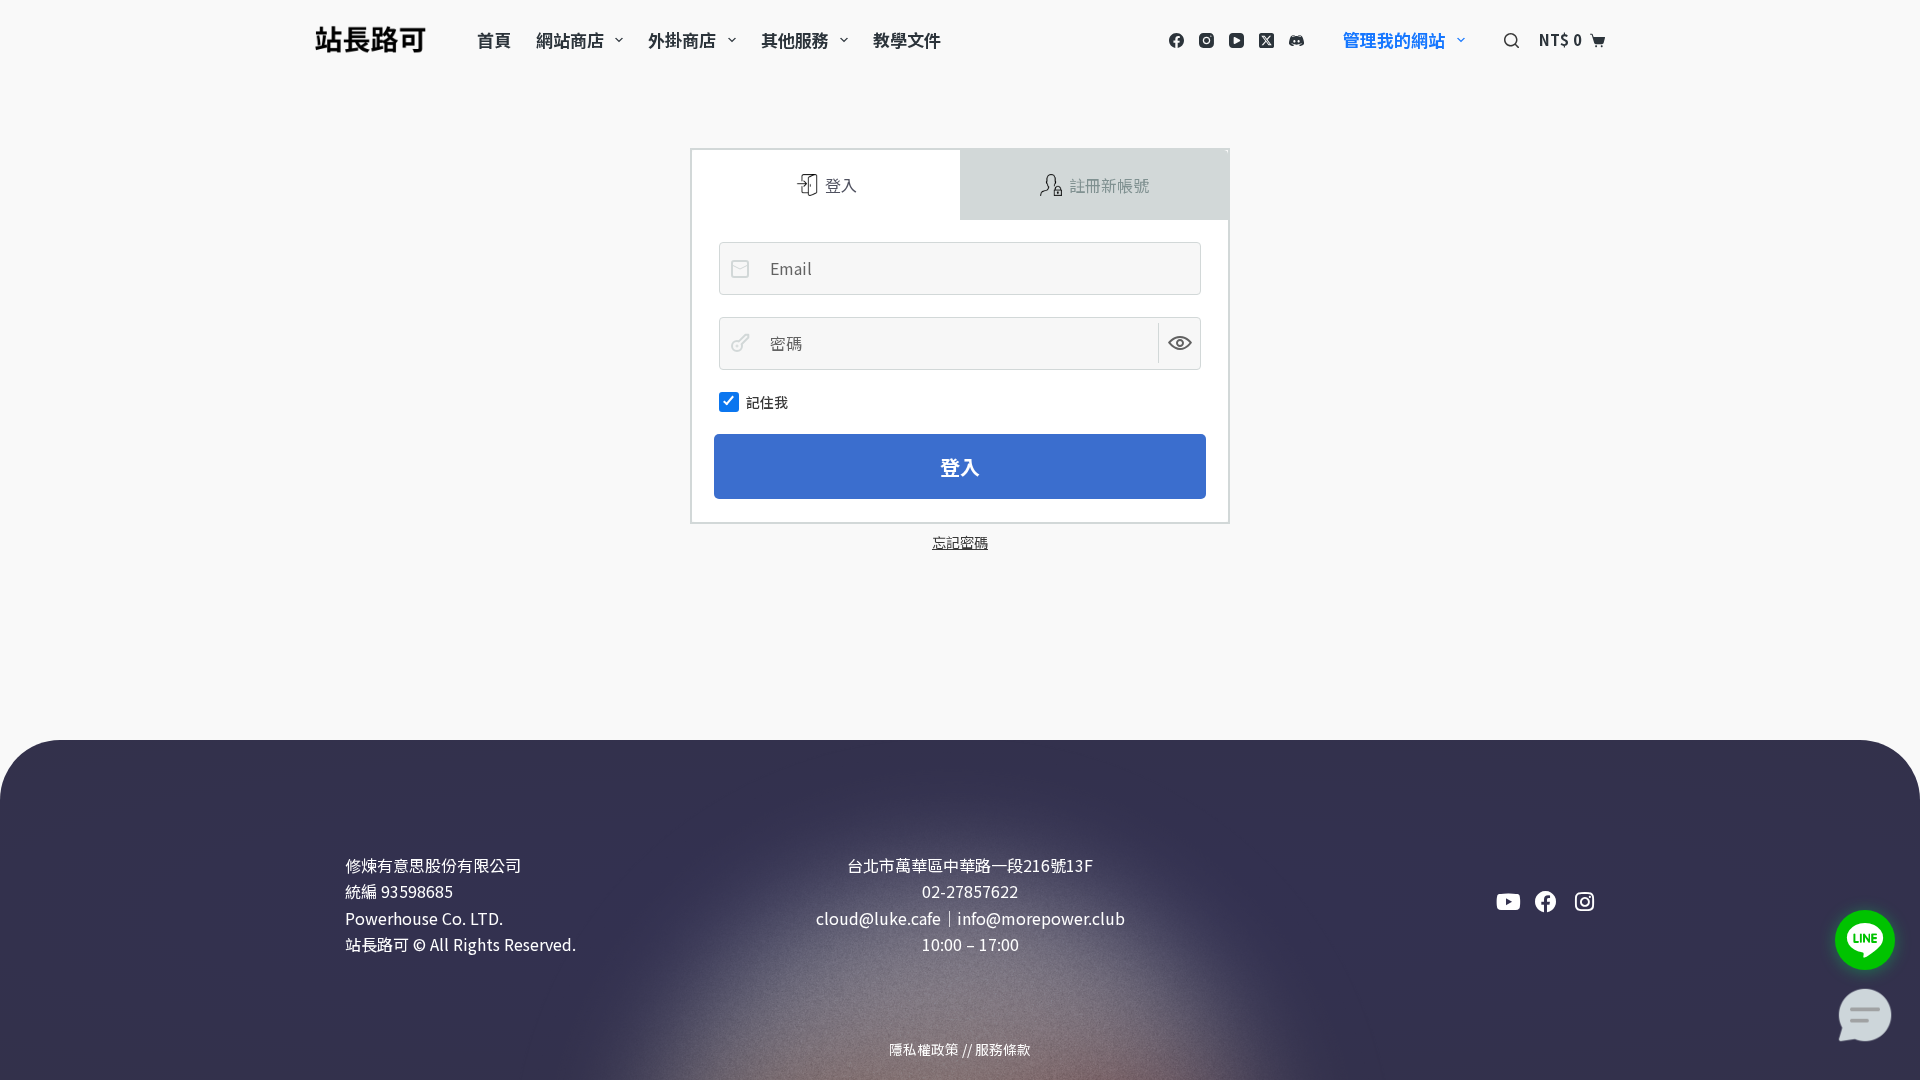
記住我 (767, 402)
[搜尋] (1511, 40)
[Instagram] (1206, 40)
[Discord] (1296, 40)
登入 (839, 185)
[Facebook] (1176, 40)
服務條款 (1003, 1049)
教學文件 (907, 39)
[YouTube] (1236, 40)
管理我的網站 (1394, 39)
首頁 (494, 39)
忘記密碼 (960, 542)
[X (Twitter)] (1266, 40)
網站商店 (570, 39)
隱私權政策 (924, 1049)
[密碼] (740, 343)
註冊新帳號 (1107, 185)
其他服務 (795, 39)
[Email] (740, 269)
